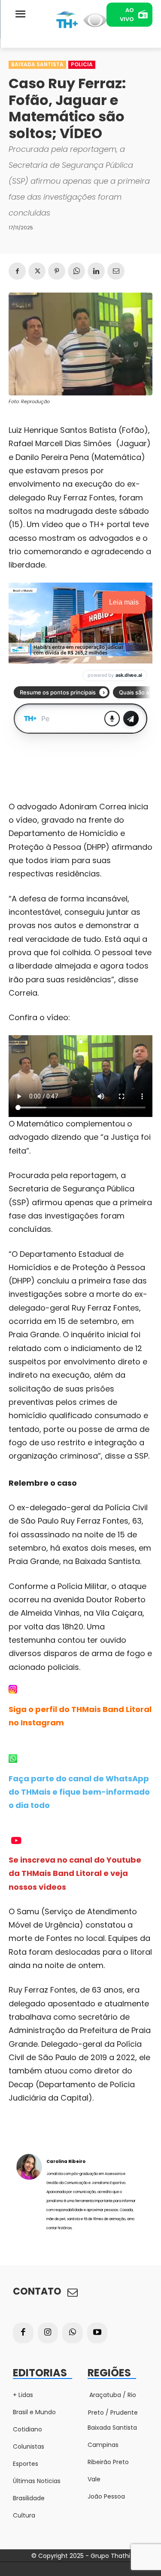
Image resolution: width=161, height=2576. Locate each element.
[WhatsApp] (76, 271)
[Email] (116, 271)
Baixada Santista (37, 64)
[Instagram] (48, 2333)
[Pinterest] (57, 271)
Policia (82, 64)
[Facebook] (17, 271)
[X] (37, 271)
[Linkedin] (96, 271)
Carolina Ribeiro (66, 2161)
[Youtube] (97, 2333)
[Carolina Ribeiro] (29, 2194)
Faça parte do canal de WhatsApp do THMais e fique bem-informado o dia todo (79, 1792)
